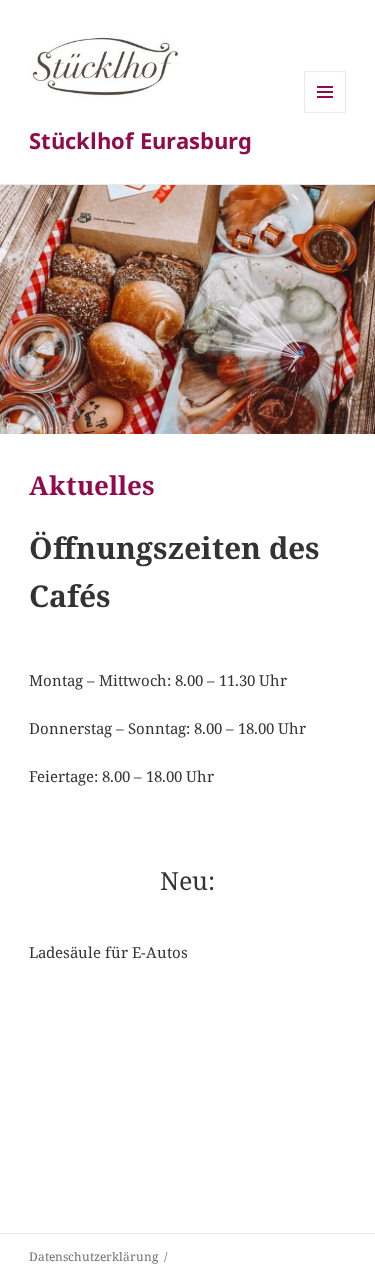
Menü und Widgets (325, 112)
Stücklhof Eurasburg (140, 140)
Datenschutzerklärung (93, 1256)
